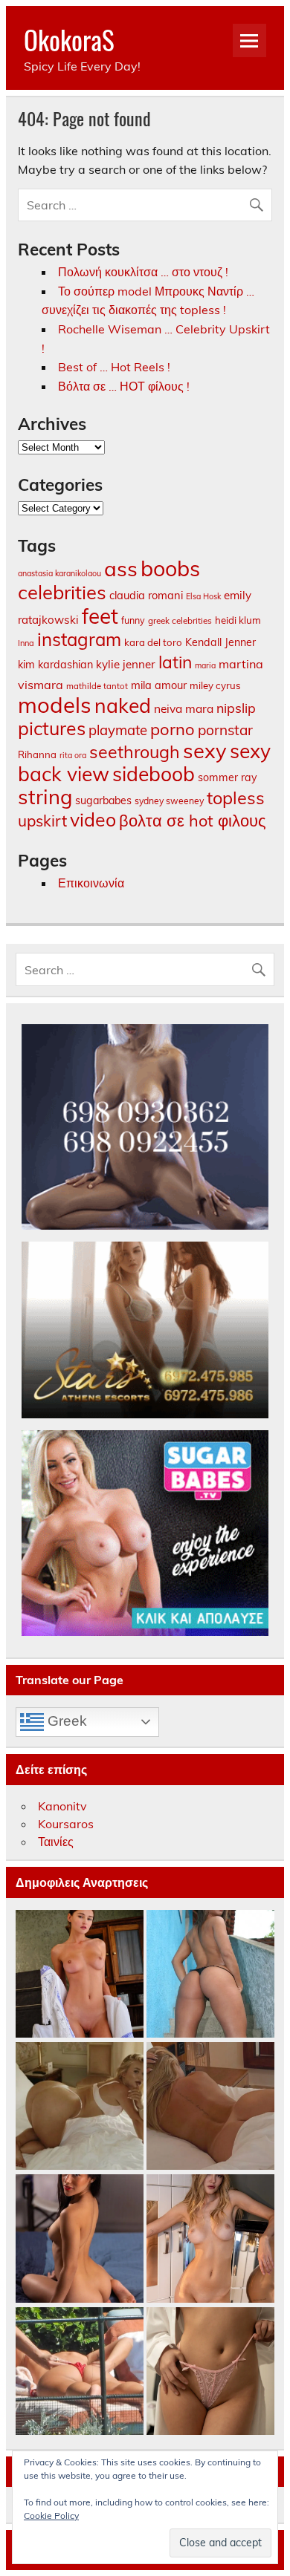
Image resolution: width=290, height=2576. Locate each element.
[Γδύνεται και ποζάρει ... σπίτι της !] (210, 2239)
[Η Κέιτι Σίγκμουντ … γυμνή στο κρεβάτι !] (210, 2107)
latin (175, 662)
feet (100, 616)
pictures (52, 728)
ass (121, 568)
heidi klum (238, 620)
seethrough (135, 752)
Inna (26, 643)
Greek (65, 1721)
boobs (170, 568)
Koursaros (66, 1824)
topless (236, 798)
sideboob (154, 774)
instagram (79, 639)
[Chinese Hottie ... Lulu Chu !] (210, 2372)
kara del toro (153, 642)
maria (205, 665)
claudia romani (146, 595)
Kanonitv (62, 1806)
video (93, 819)
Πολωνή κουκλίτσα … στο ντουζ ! (143, 272)
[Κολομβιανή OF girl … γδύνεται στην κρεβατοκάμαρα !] (80, 2239)
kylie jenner (126, 664)
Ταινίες (56, 1842)
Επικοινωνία (91, 883)
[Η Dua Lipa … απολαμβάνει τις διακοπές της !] (80, 2372)
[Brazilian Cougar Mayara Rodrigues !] (210, 1975)
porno (173, 729)
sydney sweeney (169, 801)
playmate (118, 730)
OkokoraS (69, 39)
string (45, 797)
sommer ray (228, 777)
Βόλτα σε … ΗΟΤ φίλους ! (124, 386)
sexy (205, 750)
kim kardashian (55, 665)
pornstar (225, 730)
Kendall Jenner (220, 642)
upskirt (42, 821)
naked (123, 705)
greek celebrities (180, 620)
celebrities (62, 592)
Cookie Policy (51, 2515)
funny (133, 620)
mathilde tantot (97, 686)
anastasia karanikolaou (59, 573)
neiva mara (184, 708)
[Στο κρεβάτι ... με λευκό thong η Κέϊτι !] (80, 2107)
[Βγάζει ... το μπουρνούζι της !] (80, 1975)
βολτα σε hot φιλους (193, 820)
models (55, 705)
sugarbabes (103, 800)
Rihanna (37, 754)
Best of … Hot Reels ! (114, 367)
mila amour (159, 685)
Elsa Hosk (203, 596)
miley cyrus (215, 685)
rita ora (73, 755)
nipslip (236, 708)
